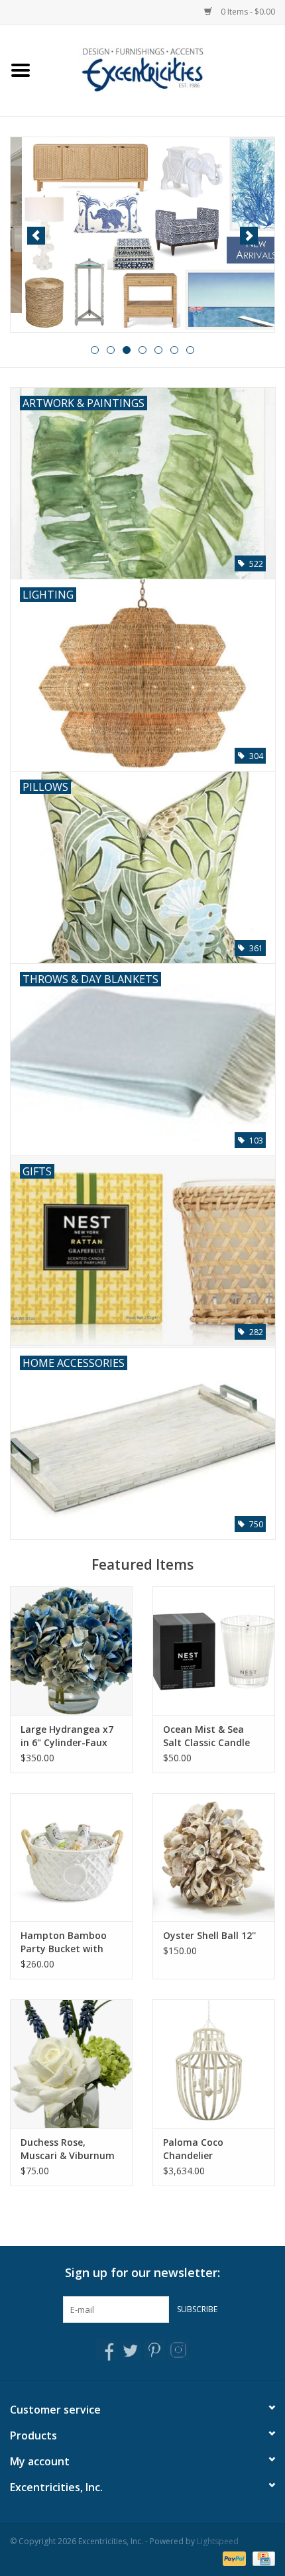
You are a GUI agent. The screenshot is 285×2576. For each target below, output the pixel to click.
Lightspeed (218, 2541)
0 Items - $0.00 (247, 12)
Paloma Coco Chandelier (193, 2149)
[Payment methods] (233, 2558)
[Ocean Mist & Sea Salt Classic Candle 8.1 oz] (214, 1651)
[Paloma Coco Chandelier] (214, 2064)
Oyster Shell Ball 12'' (209, 1935)
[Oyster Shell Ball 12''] (214, 1857)
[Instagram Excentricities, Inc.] (178, 2350)
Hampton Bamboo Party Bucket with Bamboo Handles (64, 1942)
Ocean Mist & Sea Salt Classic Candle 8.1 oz (206, 1736)
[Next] (249, 236)
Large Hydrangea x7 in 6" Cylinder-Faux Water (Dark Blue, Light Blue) (67, 1736)
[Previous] (36, 236)
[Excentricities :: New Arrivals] (142, 234)
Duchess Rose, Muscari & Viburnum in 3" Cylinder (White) (69, 2149)
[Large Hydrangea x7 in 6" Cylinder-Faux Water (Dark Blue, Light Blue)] (71, 1651)
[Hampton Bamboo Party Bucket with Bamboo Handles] (71, 1857)
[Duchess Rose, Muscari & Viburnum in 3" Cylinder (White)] (71, 2064)
